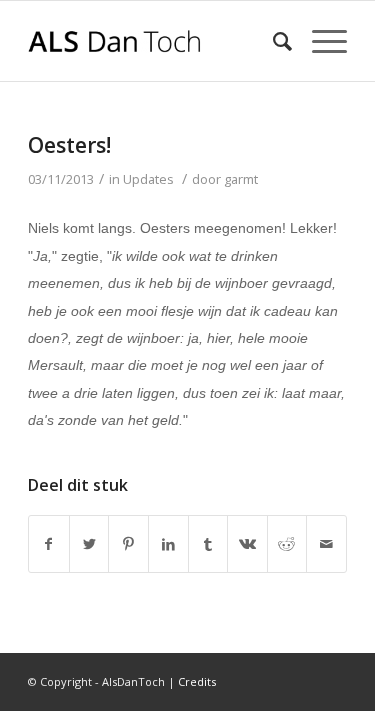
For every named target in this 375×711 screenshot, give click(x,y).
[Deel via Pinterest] (128, 544)
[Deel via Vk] (247, 544)
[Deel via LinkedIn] (168, 544)
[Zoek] (272, 41)
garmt (241, 179)
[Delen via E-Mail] (326, 544)
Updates (148, 179)
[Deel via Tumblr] (208, 544)
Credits (197, 681)
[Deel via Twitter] (89, 544)
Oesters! (69, 145)
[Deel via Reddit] (287, 544)
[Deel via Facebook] (49, 544)
